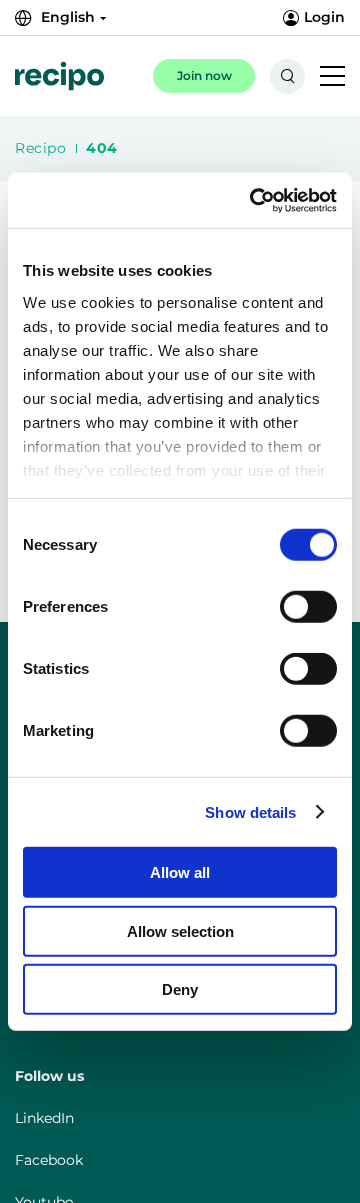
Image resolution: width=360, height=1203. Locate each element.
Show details (250, 811)
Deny (180, 989)
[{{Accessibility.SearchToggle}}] (287, 76)
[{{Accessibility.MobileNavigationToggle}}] (332, 77)
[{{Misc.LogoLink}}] (59, 76)
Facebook (49, 1160)
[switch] (292, 603)
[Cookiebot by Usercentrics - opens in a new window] (254, 200)
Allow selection (180, 930)
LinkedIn (44, 1118)
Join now (204, 75)
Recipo (40, 148)
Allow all (180, 872)
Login (324, 17)
